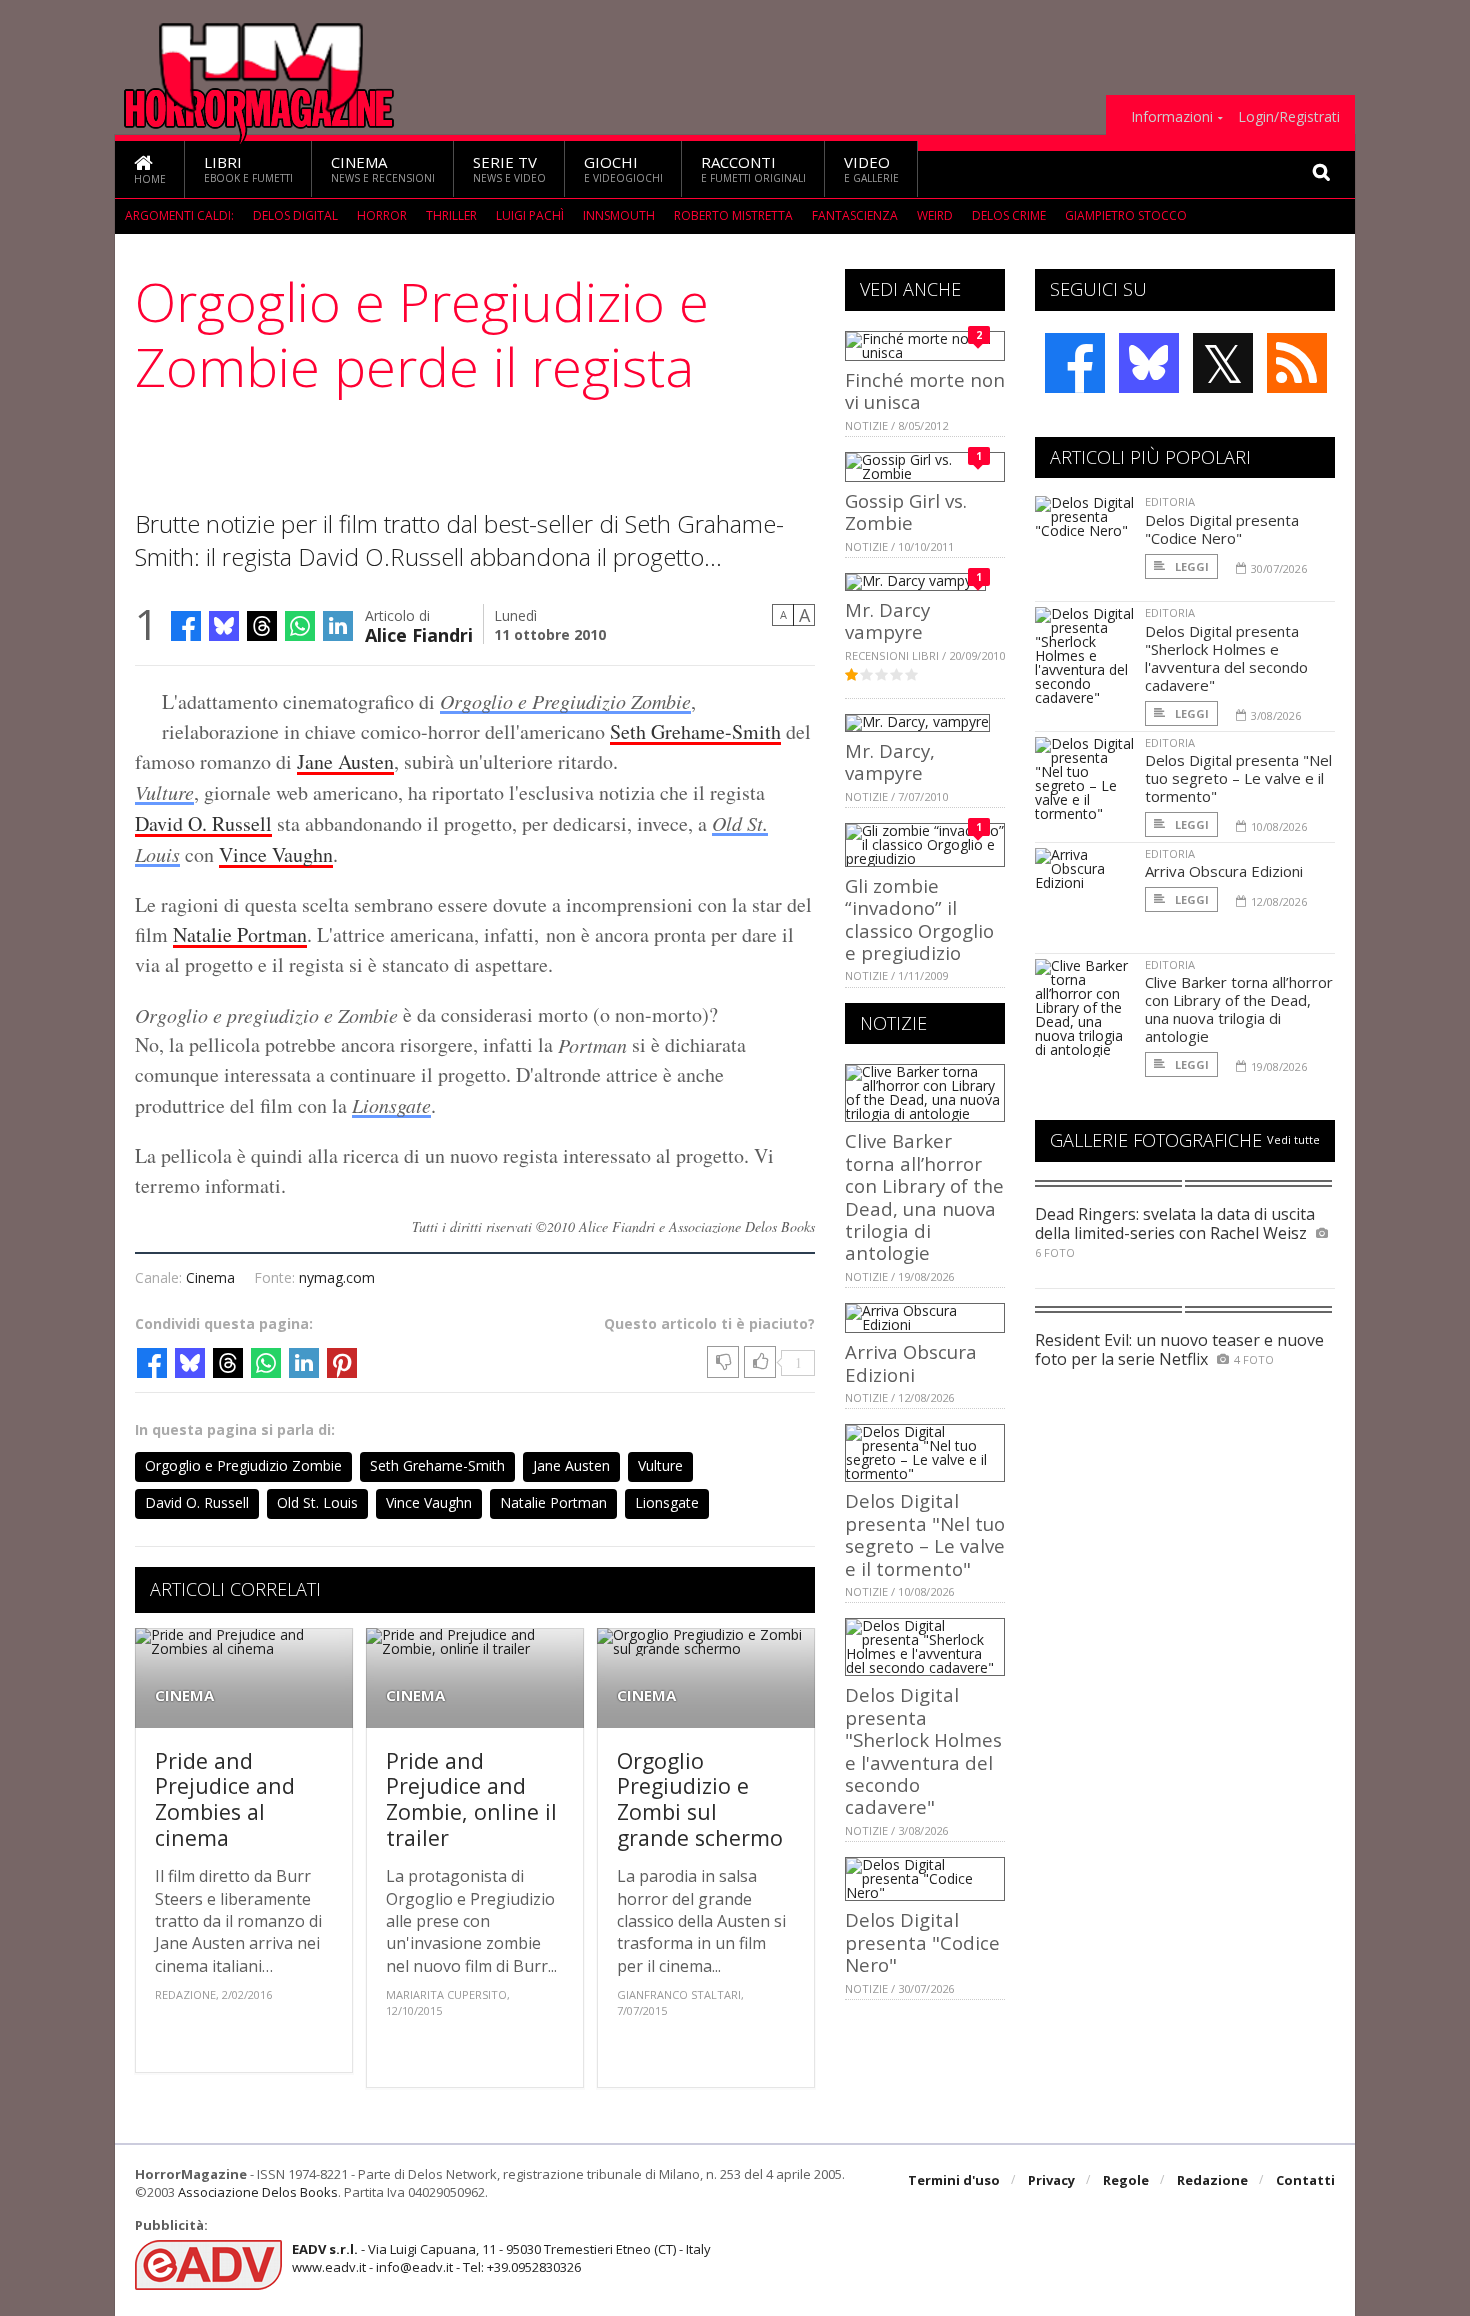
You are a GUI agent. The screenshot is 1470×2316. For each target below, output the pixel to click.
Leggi (1190, 566)
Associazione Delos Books (258, 2192)
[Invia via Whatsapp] (300, 626)
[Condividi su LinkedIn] (338, 626)
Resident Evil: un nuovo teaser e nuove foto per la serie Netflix (1179, 1349)
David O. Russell (203, 823)
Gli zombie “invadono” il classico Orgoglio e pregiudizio (919, 919)
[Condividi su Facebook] (186, 626)
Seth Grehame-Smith (695, 731)
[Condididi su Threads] (262, 626)
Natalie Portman (240, 934)
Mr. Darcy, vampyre (890, 761)
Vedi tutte (1293, 1139)
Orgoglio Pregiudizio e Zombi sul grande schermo (700, 1799)
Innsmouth (619, 215)
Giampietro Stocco (1126, 215)
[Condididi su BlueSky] (224, 626)
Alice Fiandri (419, 633)
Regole (1126, 2180)
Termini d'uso (954, 2180)
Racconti (753, 168)
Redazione (1212, 2180)
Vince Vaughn (276, 854)
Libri (248, 168)
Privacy (1051, 2180)
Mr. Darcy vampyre (887, 620)
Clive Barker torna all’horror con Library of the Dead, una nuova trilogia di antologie (924, 1196)
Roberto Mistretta (733, 215)
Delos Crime (1009, 215)
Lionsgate (391, 1105)
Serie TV (509, 168)
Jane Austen (345, 761)
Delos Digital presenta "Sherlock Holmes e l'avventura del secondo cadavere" (923, 1750)
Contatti (1305, 2180)
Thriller (451, 215)
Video (871, 168)
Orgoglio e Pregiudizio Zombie (565, 701)
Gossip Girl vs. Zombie (906, 511)
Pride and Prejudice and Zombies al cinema (225, 1799)
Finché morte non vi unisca (925, 390)
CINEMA (184, 1695)
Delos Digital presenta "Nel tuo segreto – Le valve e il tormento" (925, 1534)
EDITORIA (1170, 501)
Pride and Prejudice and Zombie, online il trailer (471, 1799)
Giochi (623, 168)
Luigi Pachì (530, 215)
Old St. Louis (317, 1502)
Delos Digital (295, 215)
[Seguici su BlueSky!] (1149, 363)
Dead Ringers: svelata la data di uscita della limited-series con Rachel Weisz (1175, 1223)
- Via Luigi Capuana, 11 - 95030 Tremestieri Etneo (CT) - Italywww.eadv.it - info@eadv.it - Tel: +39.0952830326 (501, 2258)
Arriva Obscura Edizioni (911, 1362)
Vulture (164, 792)
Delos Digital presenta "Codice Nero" (922, 1942)
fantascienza (855, 215)
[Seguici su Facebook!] (1075, 363)
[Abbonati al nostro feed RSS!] (1297, 363)
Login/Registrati (1289, 117)
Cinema (383, 168)
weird (935, 215)
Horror (382, 215)
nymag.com (337, 1277)
